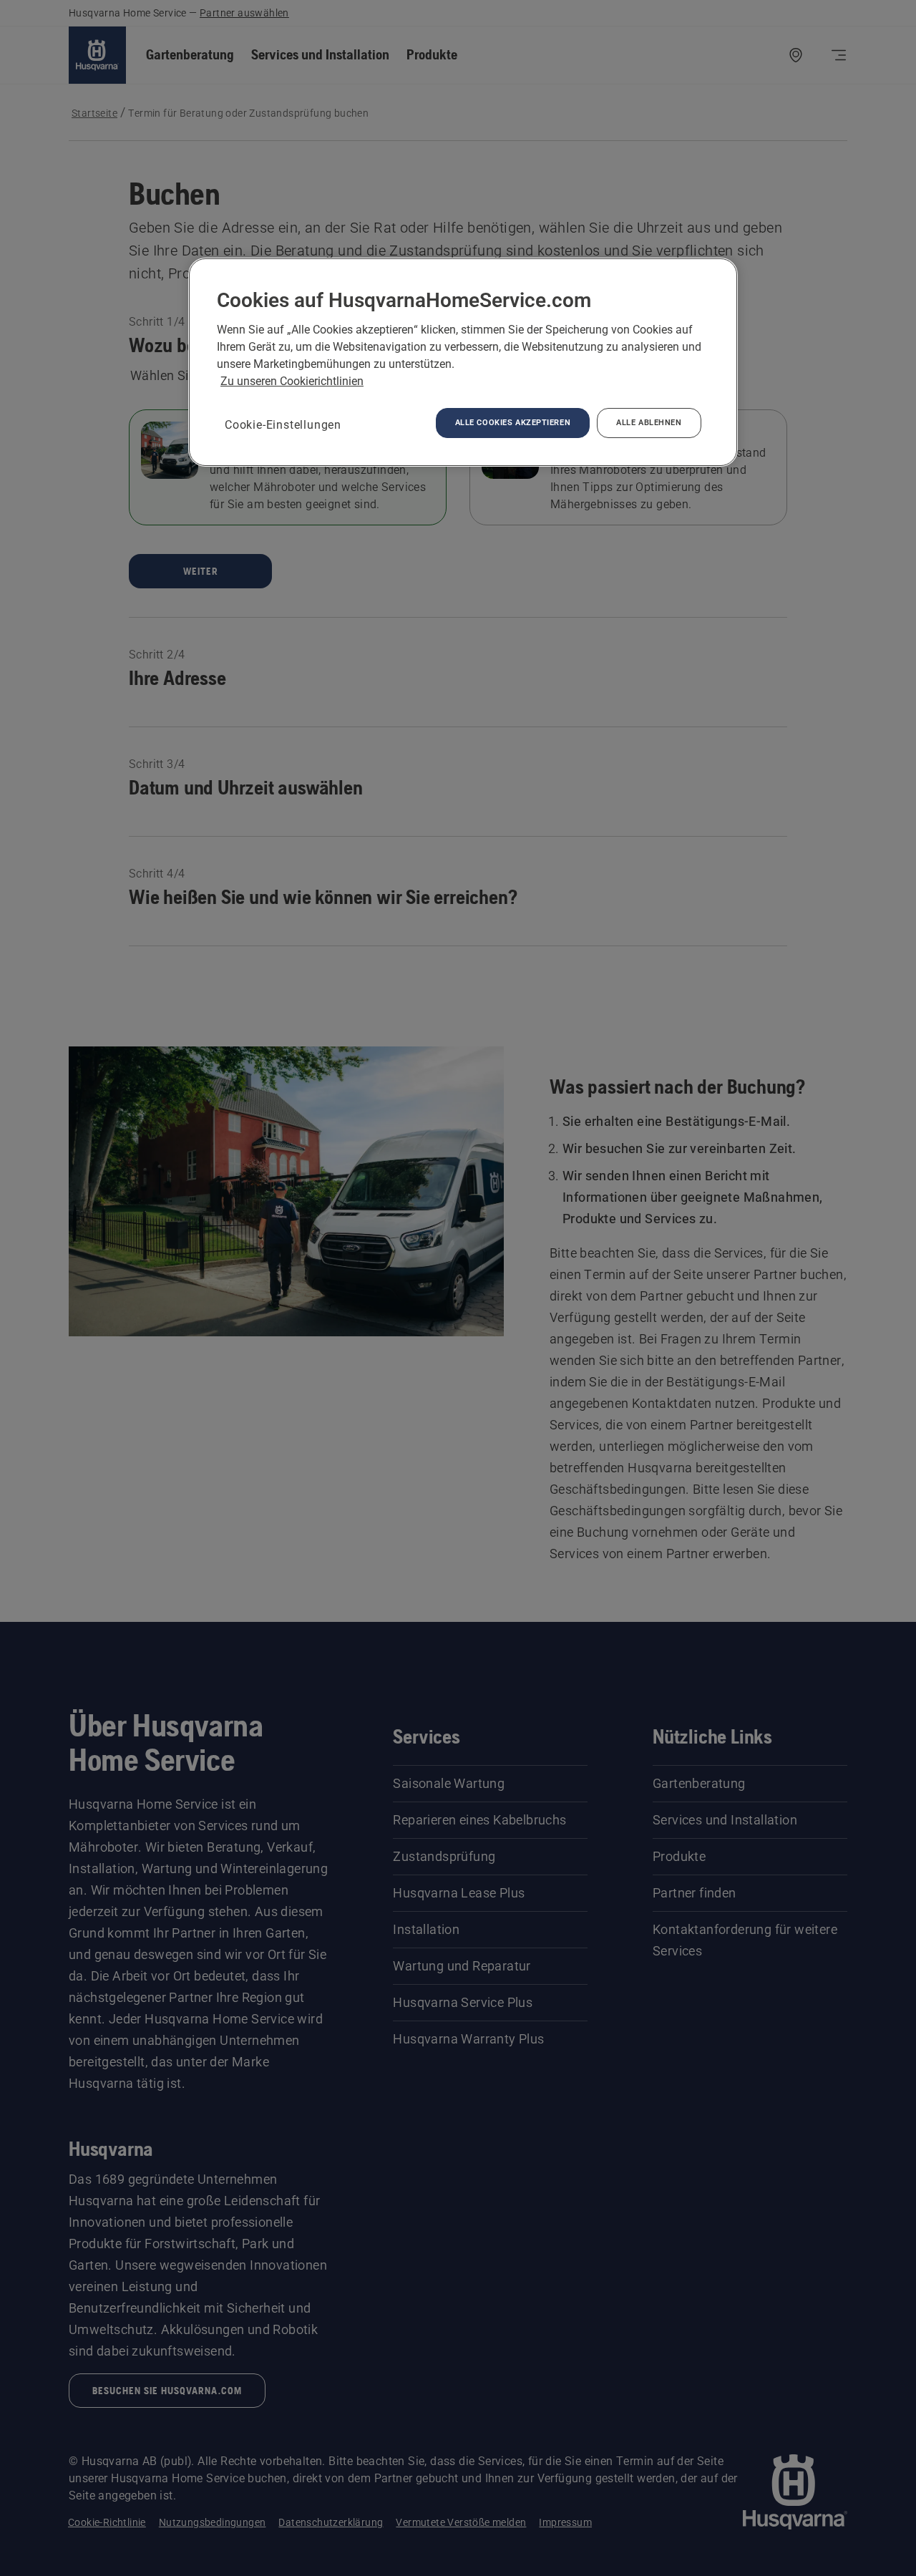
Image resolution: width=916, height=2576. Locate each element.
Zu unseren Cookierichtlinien (292, 381)
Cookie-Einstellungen (283, 425)
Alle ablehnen (649, 422)
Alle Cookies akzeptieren (513, 422)
